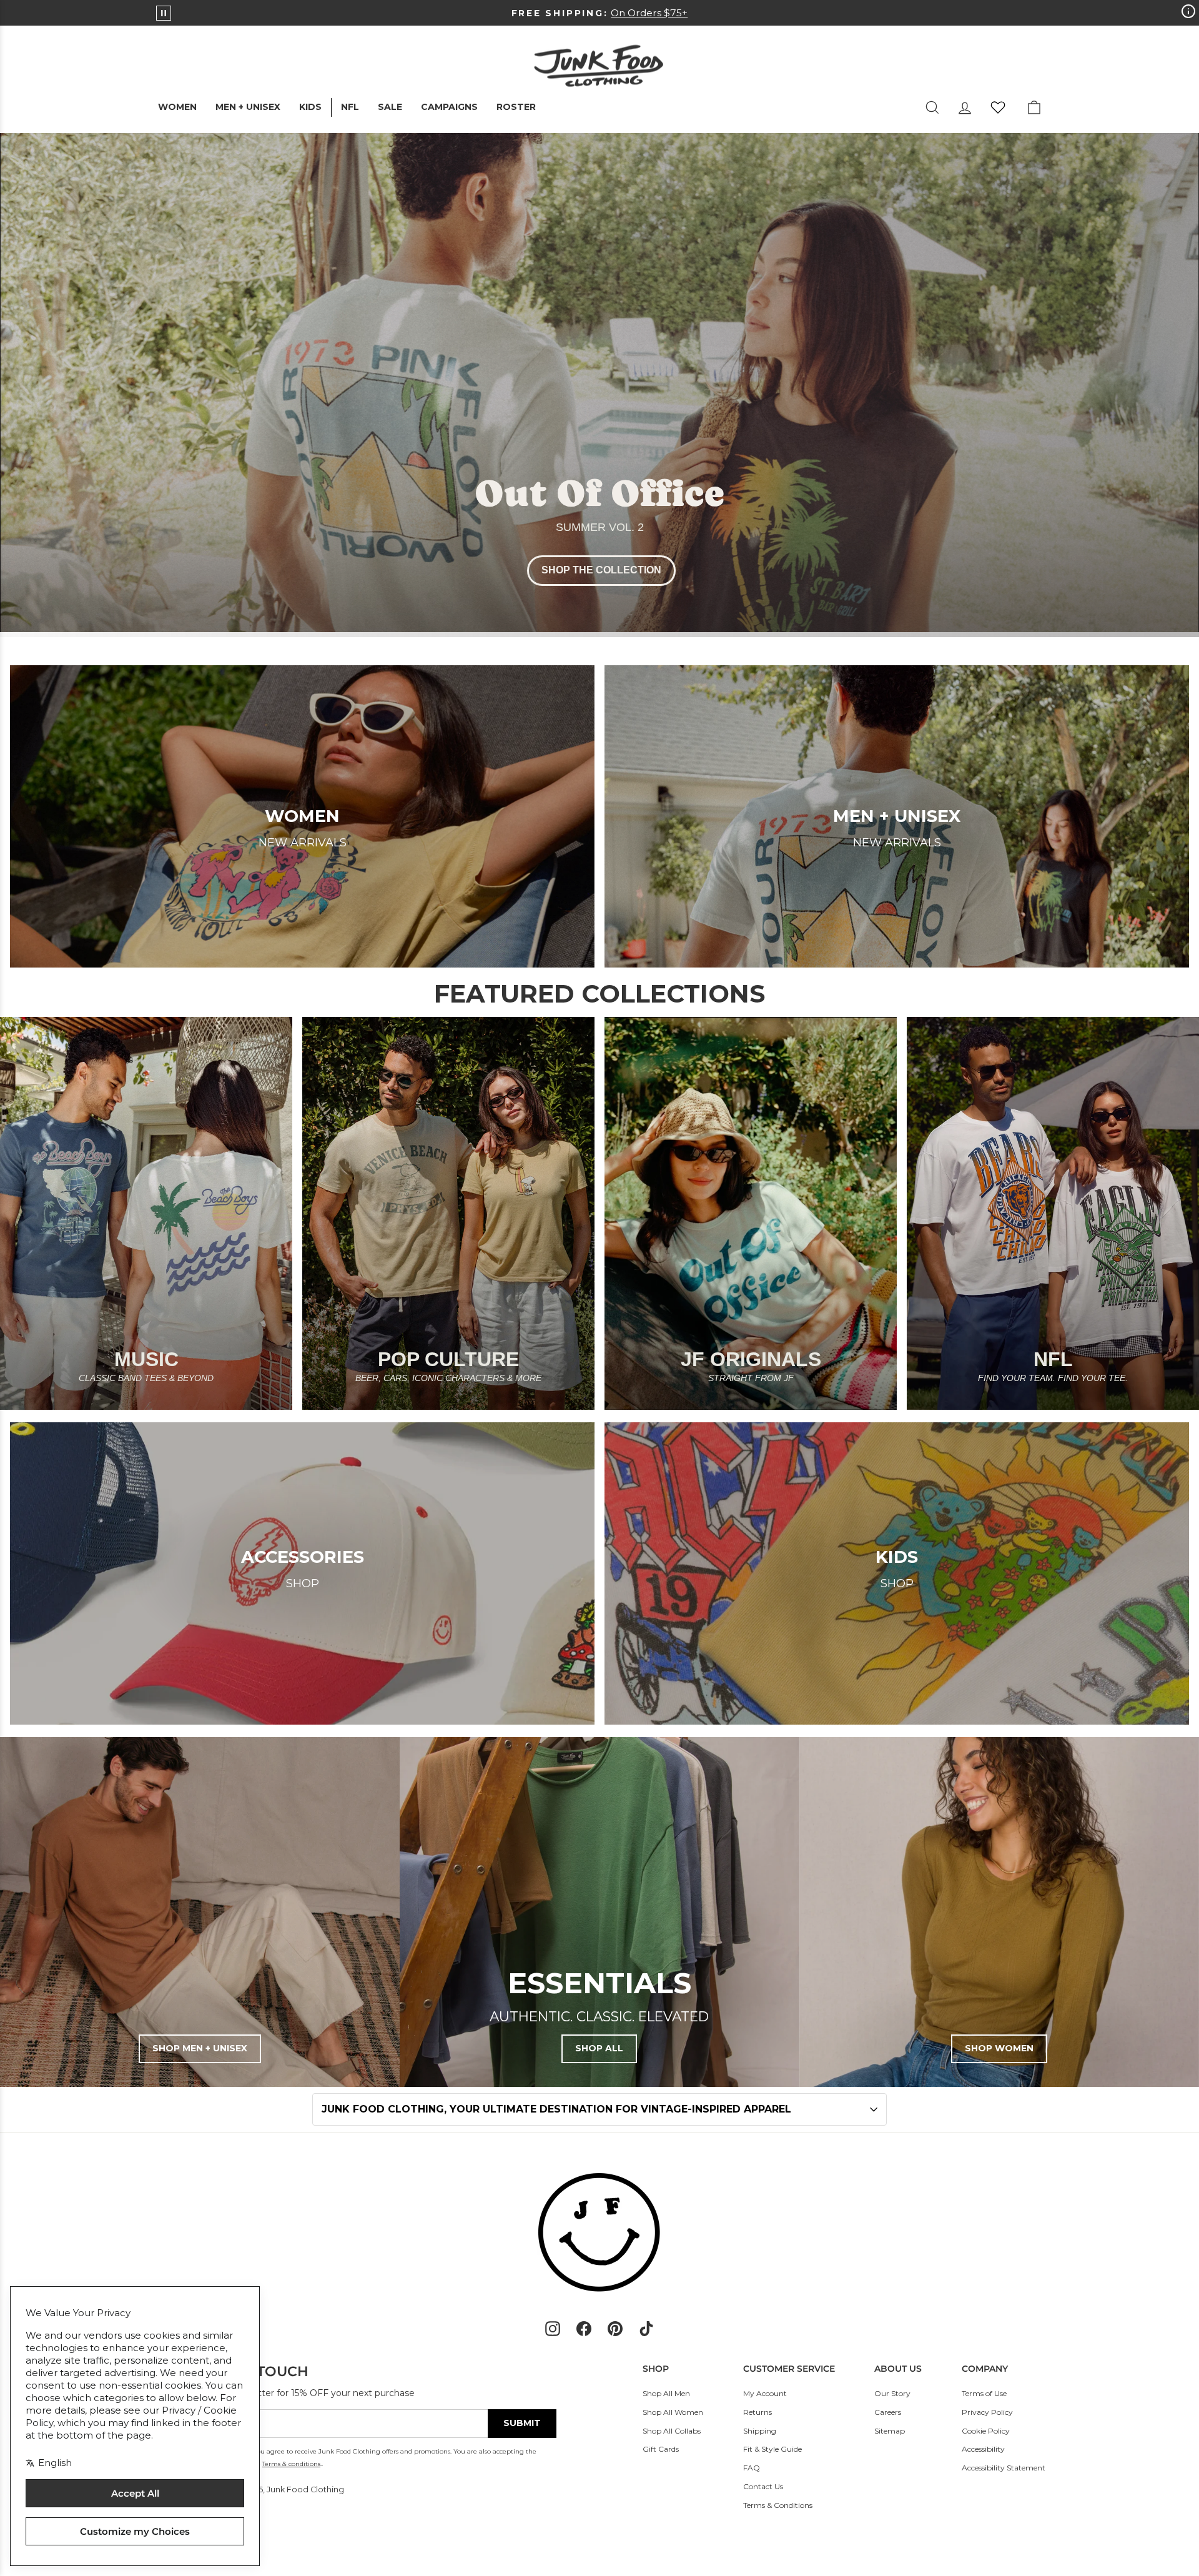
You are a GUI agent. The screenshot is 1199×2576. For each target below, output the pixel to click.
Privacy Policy (987, 2412)
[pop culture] (448, 1213)
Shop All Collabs (672, 2431)
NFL (350, 107)
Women (177, 107)
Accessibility (983, 2449)
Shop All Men (666, 2393)
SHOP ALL (599, 2048)
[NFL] (1053, 1213)
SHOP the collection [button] (601, 570)
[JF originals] (751, 1213)
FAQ (752, 2468)
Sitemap (890, 2431)
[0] (998, 107)
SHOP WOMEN (999, 2048)
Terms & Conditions (778, 2505)
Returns (757, 2412)
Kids (310, 107)
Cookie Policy (986, 2431)
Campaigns (449, 107)
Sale (390, 107)
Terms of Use (984, 2393)
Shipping (760, 2431)
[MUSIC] (146, 1213)
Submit (522, 2423)
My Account (765, 2393)
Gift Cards (661, 2449)
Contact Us (763, 2486)
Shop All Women (673, 2412)
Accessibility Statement (1004, 2468)
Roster (516, 107)
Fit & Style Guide (772, 2449)
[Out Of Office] (599, 385)
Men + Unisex (248, 107)
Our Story (892, 2393)
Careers (888, 2412)
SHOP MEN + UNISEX (200, 2048)
